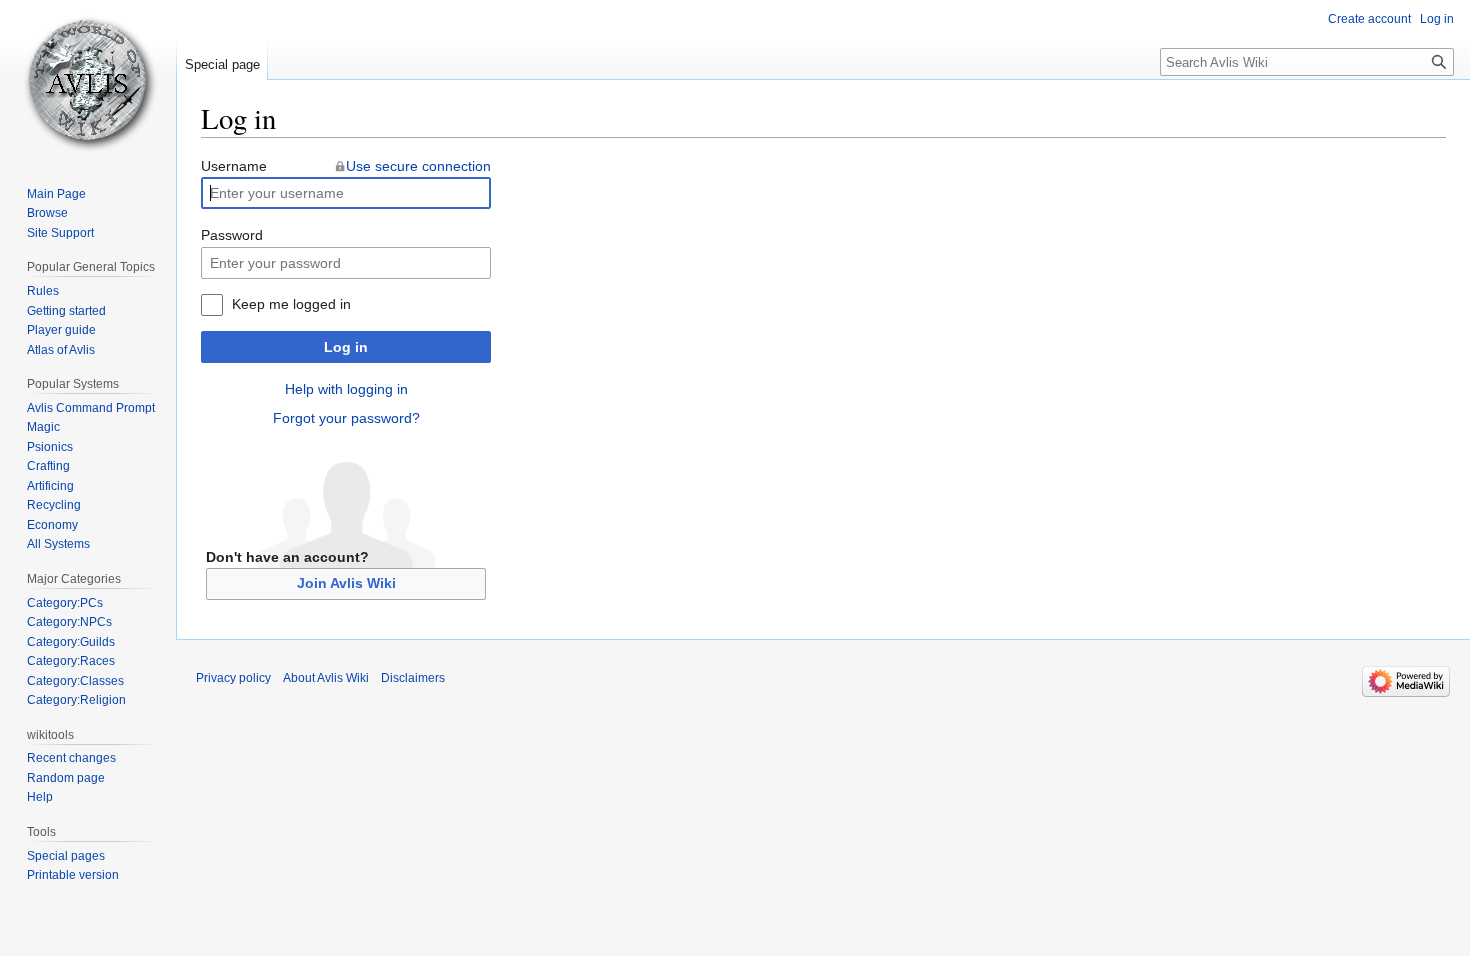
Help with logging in (346, 389)
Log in (346, 347)
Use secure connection (418, 166)
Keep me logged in (291, 304)
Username (234, 166)
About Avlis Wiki (326, 678)
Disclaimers (413, 678)
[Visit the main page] (88, 80)
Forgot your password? (346, 418)
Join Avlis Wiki (346, 583)
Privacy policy (233, 678)
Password (232, 235)
